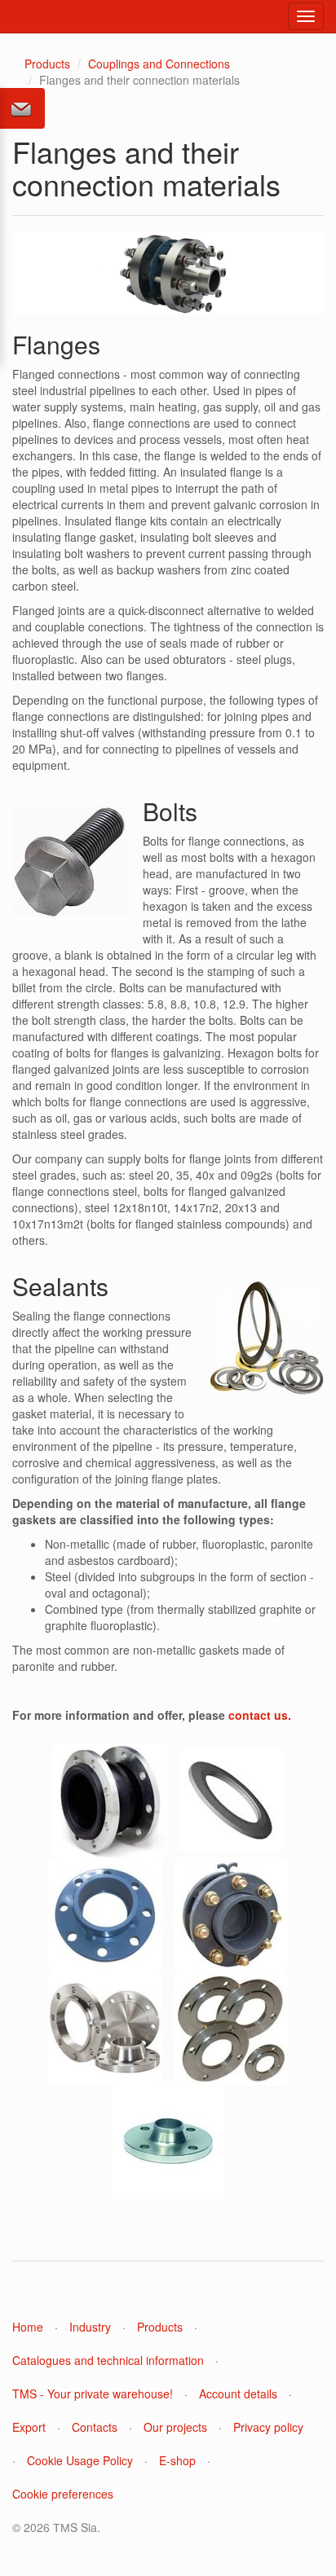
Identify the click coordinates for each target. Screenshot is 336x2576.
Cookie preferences (63, 2494)
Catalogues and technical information (108, 2360)
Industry (90, 2327)
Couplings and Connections (159, 64)
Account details (238, 2394)
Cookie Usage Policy (80, 2460)
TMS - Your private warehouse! (93, 2394)
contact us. (260, 1715)
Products (47, 64)
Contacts (95, 2427)
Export (29, 2427)
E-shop (177, 2460)
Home (28, 2327)
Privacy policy (268, 2427)
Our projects (175, 2427)
